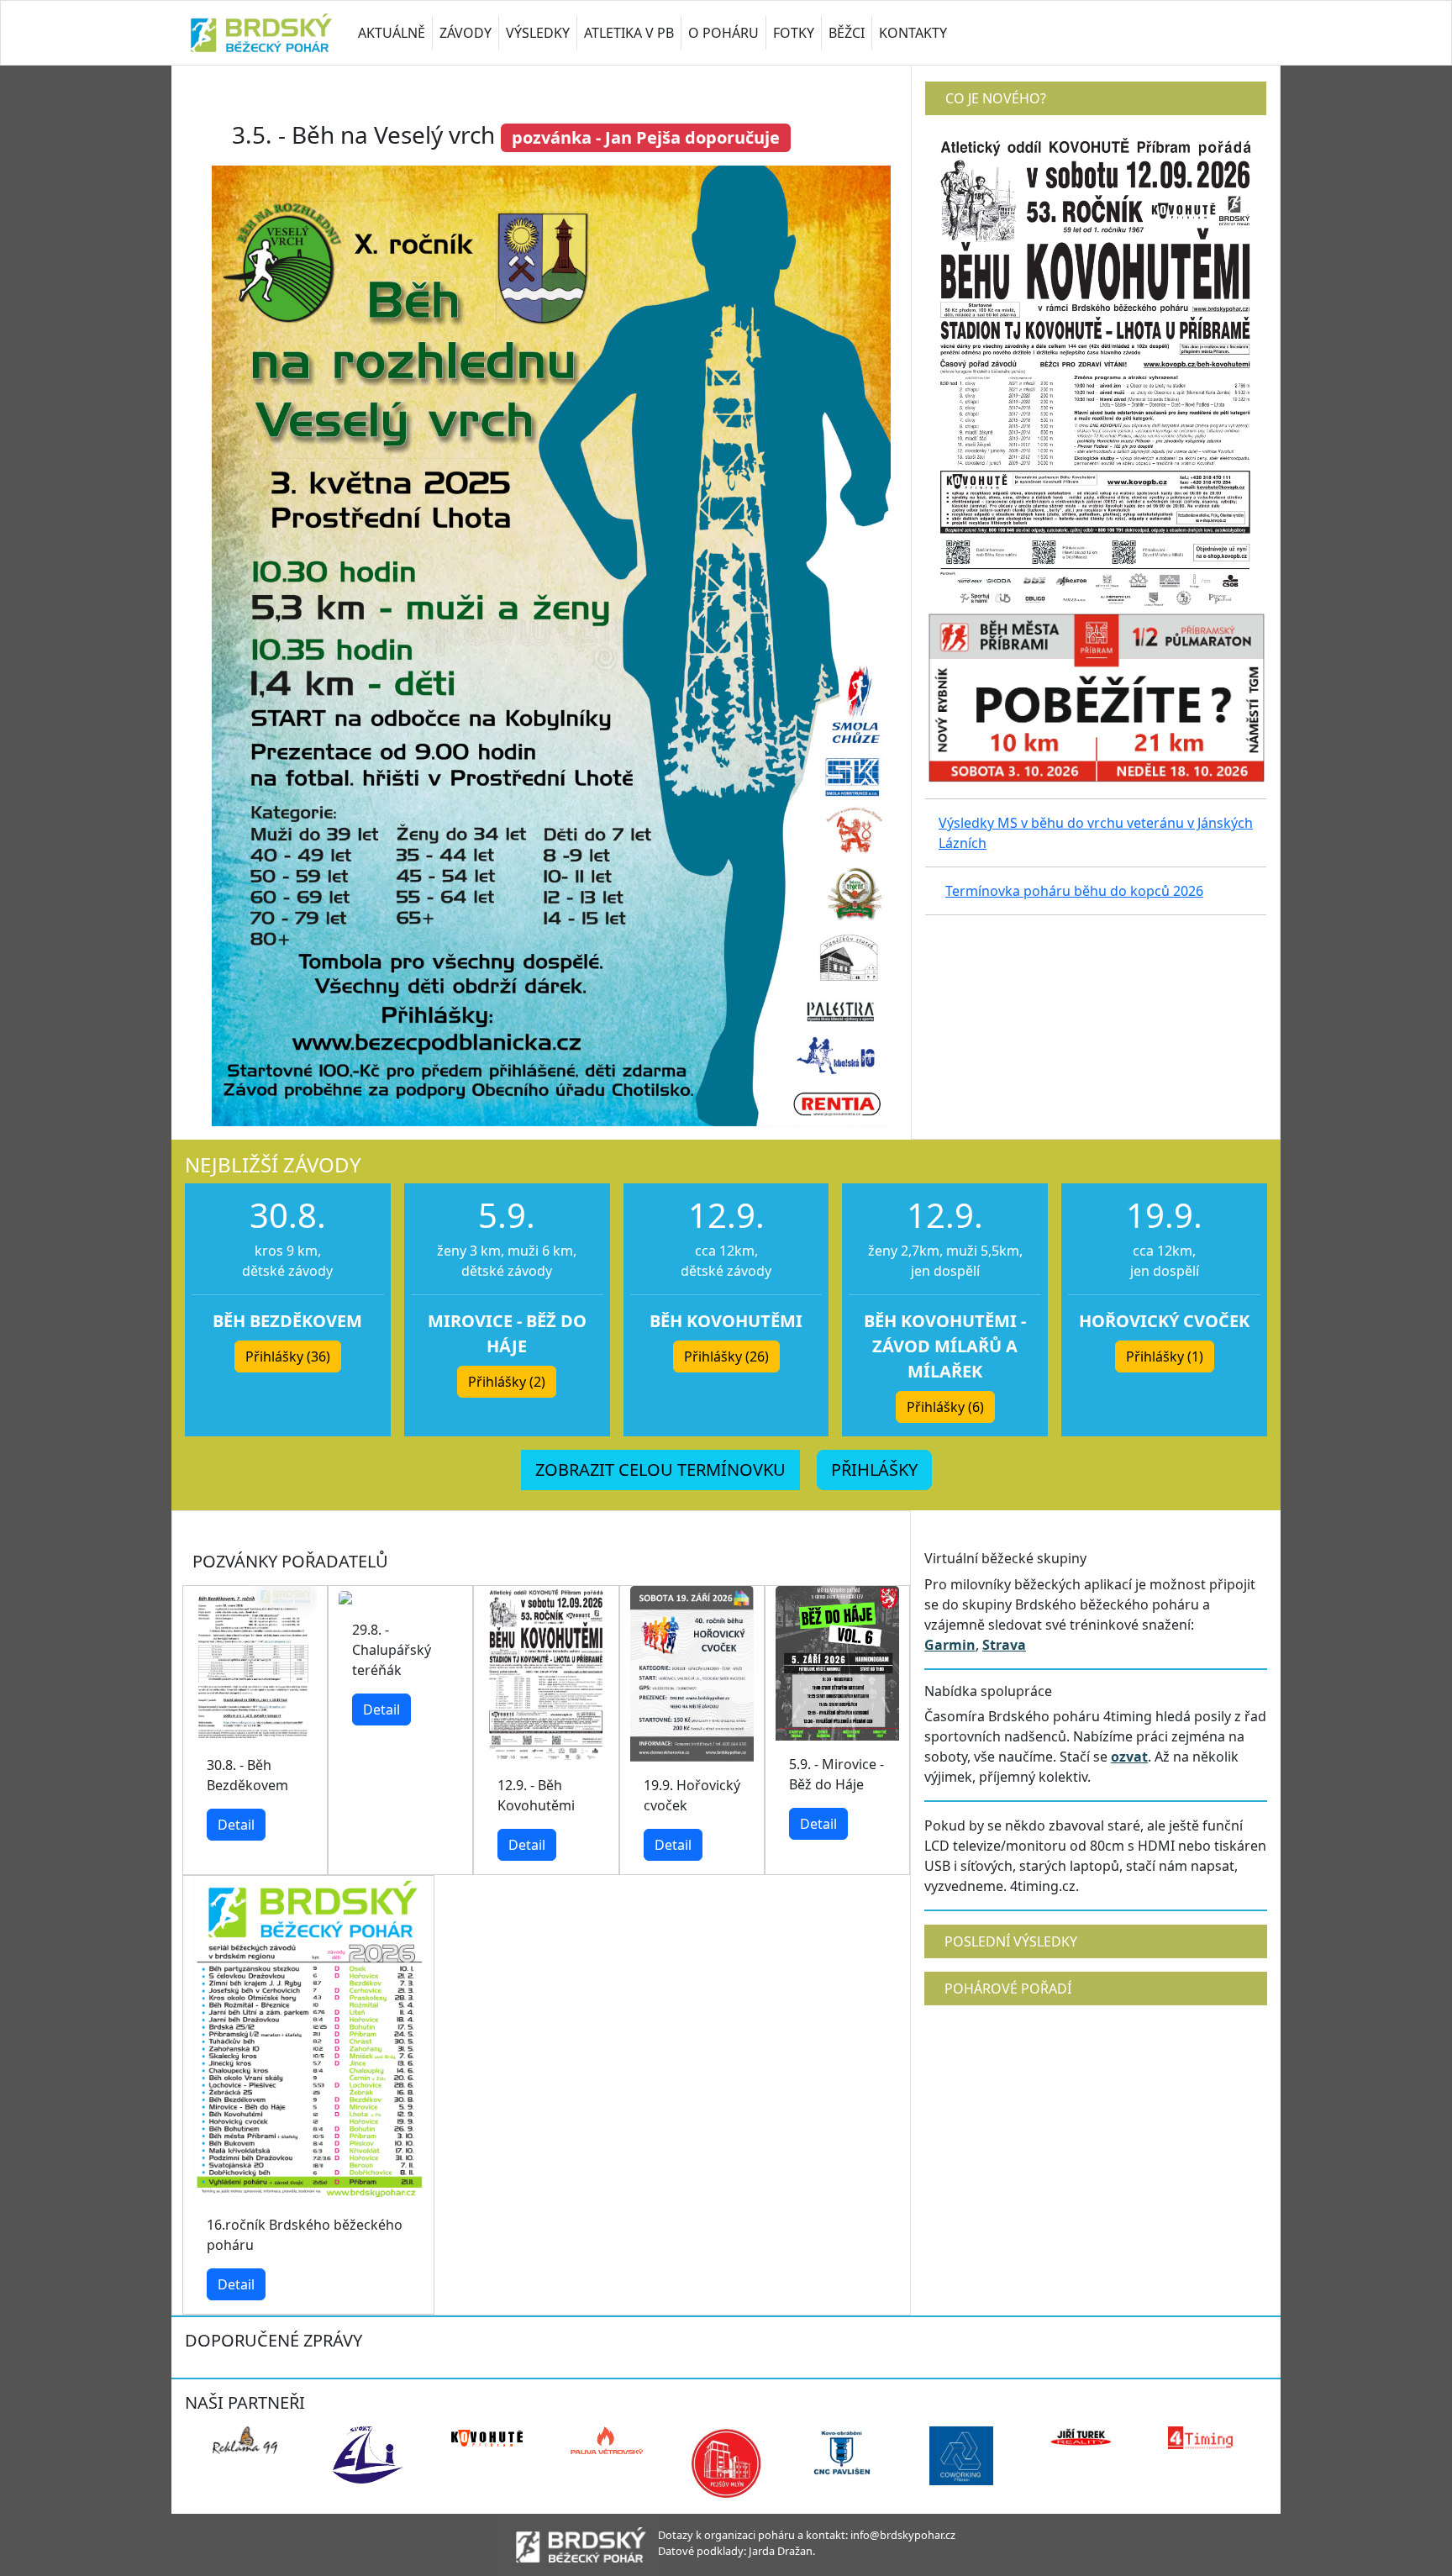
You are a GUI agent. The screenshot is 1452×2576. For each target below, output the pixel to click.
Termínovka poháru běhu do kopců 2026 (1074, 891)
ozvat (1129, 1757)
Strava (1004, 1645)
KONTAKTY (913, 33)
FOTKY (794, 33)
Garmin (950, 1645)
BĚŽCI (847, 33)
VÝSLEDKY (538, 33)
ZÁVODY (466, 33)
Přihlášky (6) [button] (945, 1407)
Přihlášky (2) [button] (507, 1382)
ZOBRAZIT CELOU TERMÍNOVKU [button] (660, 1470)
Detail (236, 1825)
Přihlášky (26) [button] (726, 1356)
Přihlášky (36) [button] (288, 1356)
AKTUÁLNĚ (392, 33)
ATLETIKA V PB (629, 33)
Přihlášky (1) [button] (1165, 1356)
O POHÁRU (723, 33)
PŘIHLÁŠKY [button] (874, 1470)
